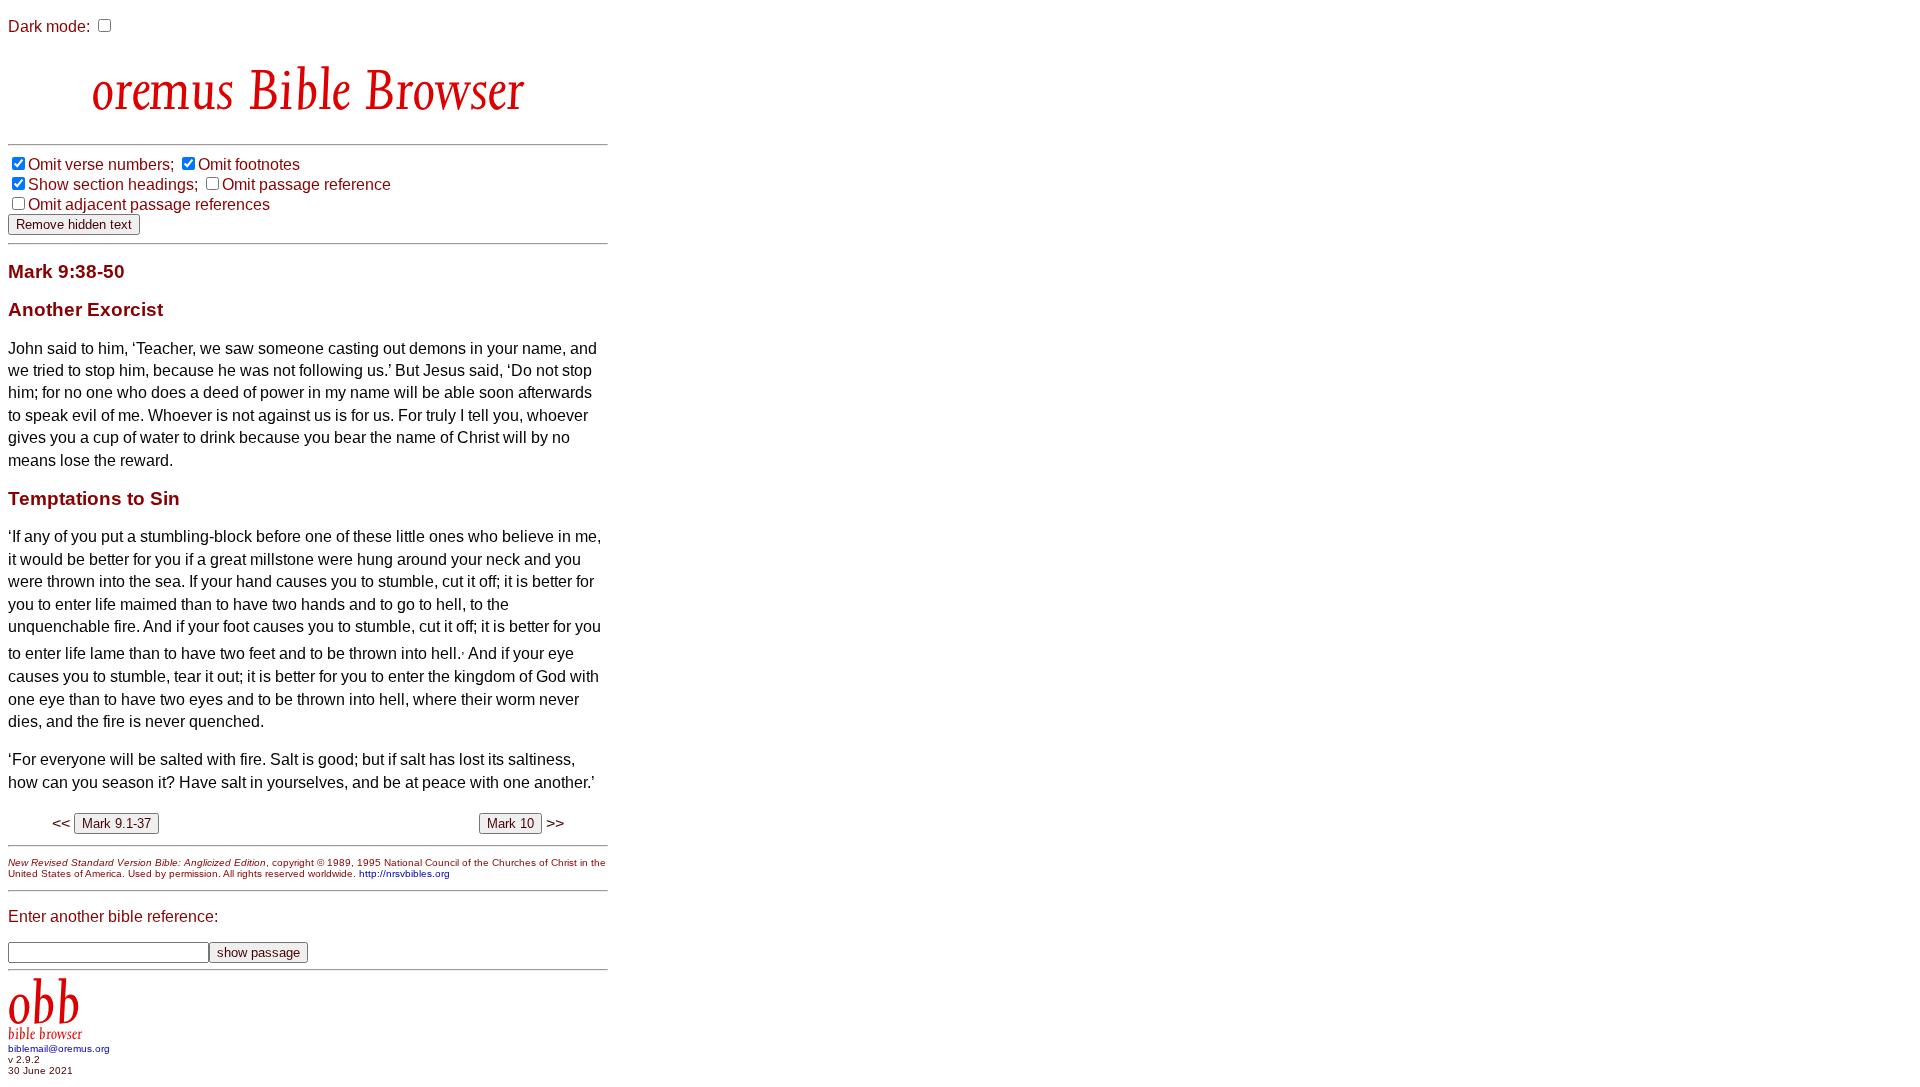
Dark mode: (49, 26)
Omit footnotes (249, 164)
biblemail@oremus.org (59, 1048)
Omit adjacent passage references (149, 204)
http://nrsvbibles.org (404, 873)
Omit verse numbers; (101, 164)
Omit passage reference (306, 184)
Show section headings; (113, 184)
